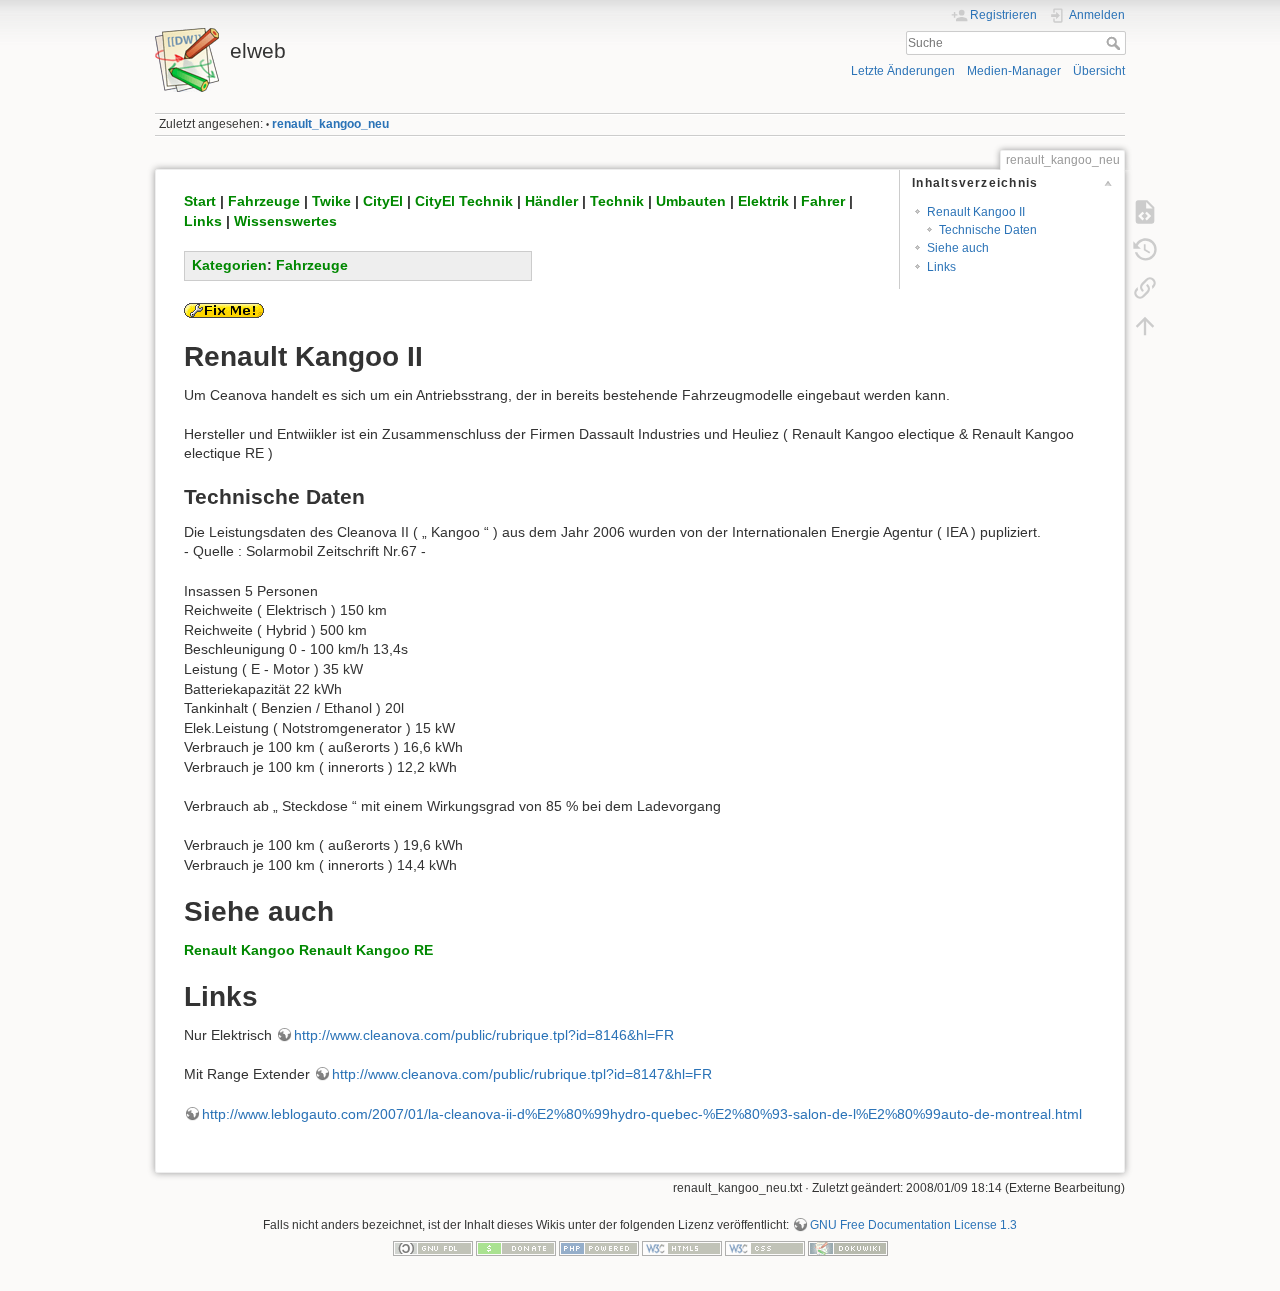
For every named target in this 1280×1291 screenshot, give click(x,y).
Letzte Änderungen (903, 71)
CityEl (383, 201)
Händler (551, 201)
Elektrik (763, 201)
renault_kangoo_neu (330, 124)
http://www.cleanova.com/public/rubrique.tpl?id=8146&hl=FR (484, 1035)
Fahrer (823, 201)
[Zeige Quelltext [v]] (1145, 212)
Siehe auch (958, 248)
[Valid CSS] (765, 1248)
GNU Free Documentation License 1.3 (913, 1225)
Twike (331, 201)
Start (200, 201)
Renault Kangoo (239, 950)
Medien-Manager (1014, 71)
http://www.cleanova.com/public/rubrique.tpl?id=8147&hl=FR (522, 1074)
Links (941, 267)
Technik (617, 201)
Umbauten (691, 201)
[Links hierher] (1145, 288)
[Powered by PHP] (599, 1248)
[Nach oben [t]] (1145, 326)
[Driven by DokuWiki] (848, 1248)
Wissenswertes (285, 221)
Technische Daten (988, 230)
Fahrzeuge (264, 201)
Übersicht (1099, 71)
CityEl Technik (464, 201)
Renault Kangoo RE (366, 950)
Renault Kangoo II (976, 212)
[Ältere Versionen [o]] (1145, 250)
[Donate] (516, 1248)
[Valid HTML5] (682, 1248)
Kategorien (229, 265)
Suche (1115, 43)
